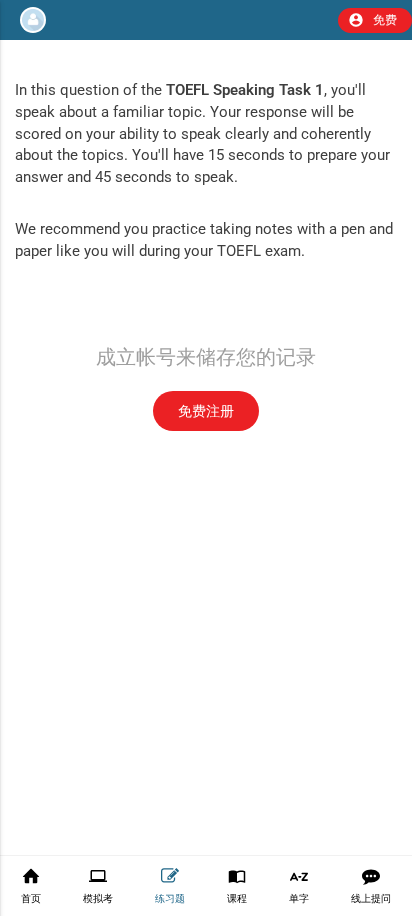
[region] (206, 438)
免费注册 (206, 411)
